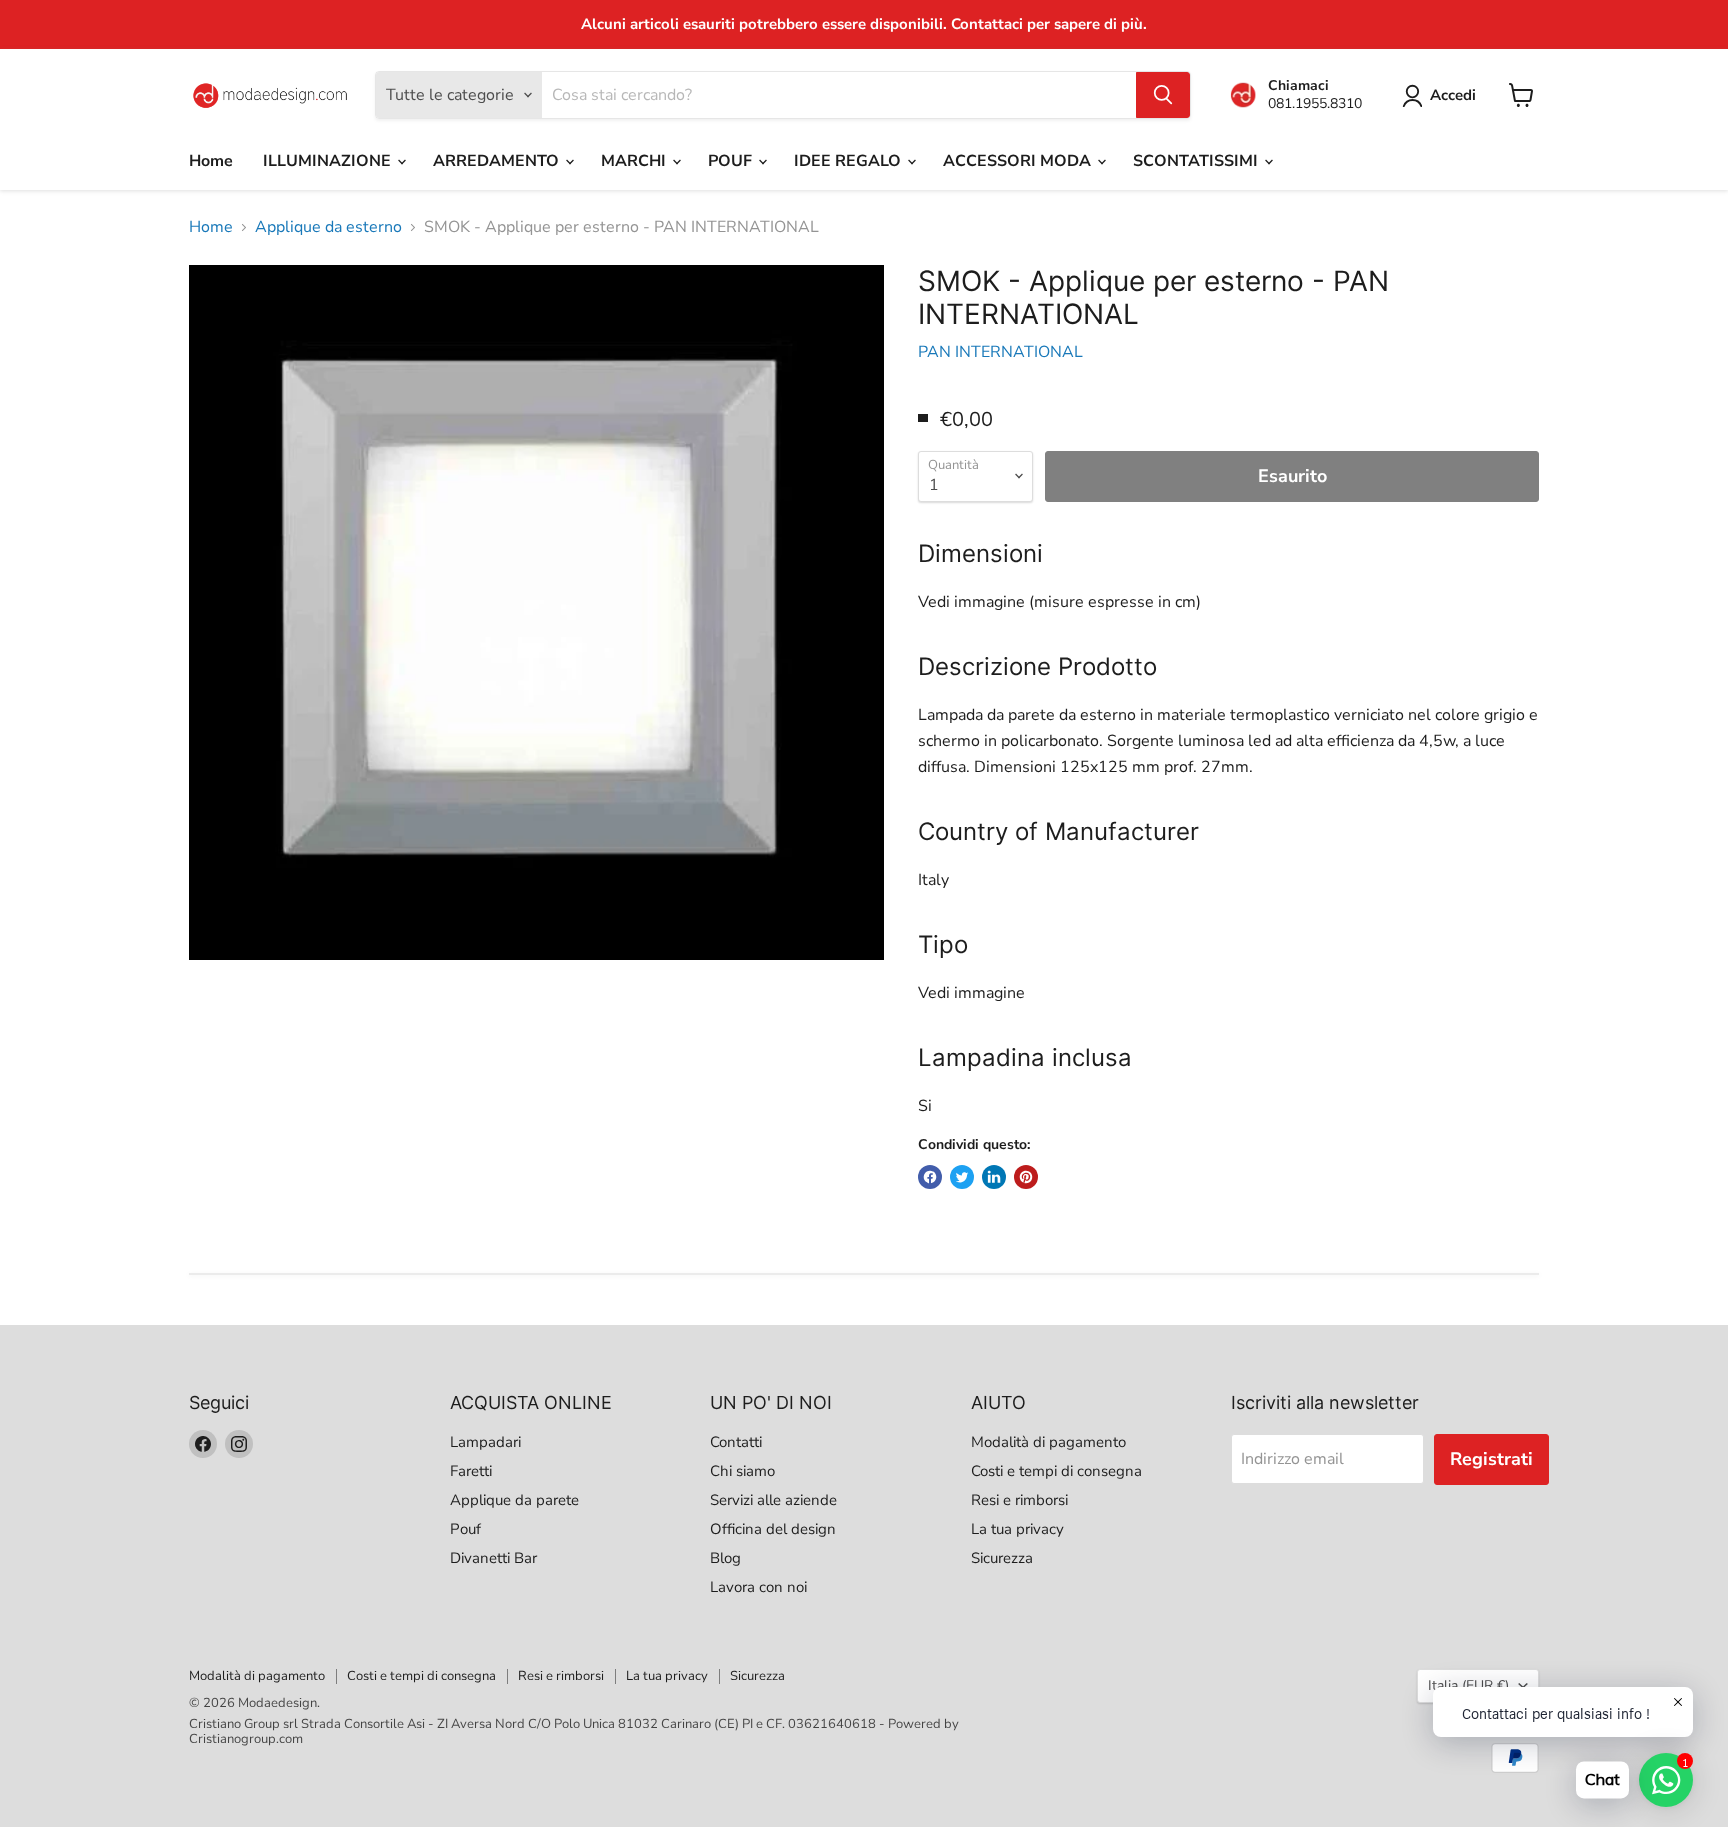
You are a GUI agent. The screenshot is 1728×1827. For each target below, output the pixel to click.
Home (211, 161)
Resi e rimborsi (1019, 1500)
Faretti (471, 1471)
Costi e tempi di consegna (1056, 1471)
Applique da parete (514, 1500)
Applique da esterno (328, 227)
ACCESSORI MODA (1019, 161)
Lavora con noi (758, 1587)
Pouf (465, 1529)
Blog (725, 1558)
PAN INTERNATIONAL (1000, 352)
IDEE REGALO (849, 161)
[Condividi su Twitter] (962, 1177)
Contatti (736, 1442)
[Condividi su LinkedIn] (994, 1177)
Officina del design (773, 1529)
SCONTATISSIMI (1197, 161)
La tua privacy (1017, 1529)
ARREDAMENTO (498, 161)
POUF (732, 161)
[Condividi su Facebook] (930, 1177)
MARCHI (635, 161)
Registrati (1491, 1459)
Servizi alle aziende (773, 1500)
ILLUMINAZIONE (329, 161)
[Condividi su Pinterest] (1026, 1177)
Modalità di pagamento (1048, 1442)
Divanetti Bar (493, 1558)
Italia (1468, 1685)
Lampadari (485, 1442)
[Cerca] (1163, 95)
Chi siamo (742, 1471)
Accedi (1453, 95)
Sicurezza (1002, 1558)
